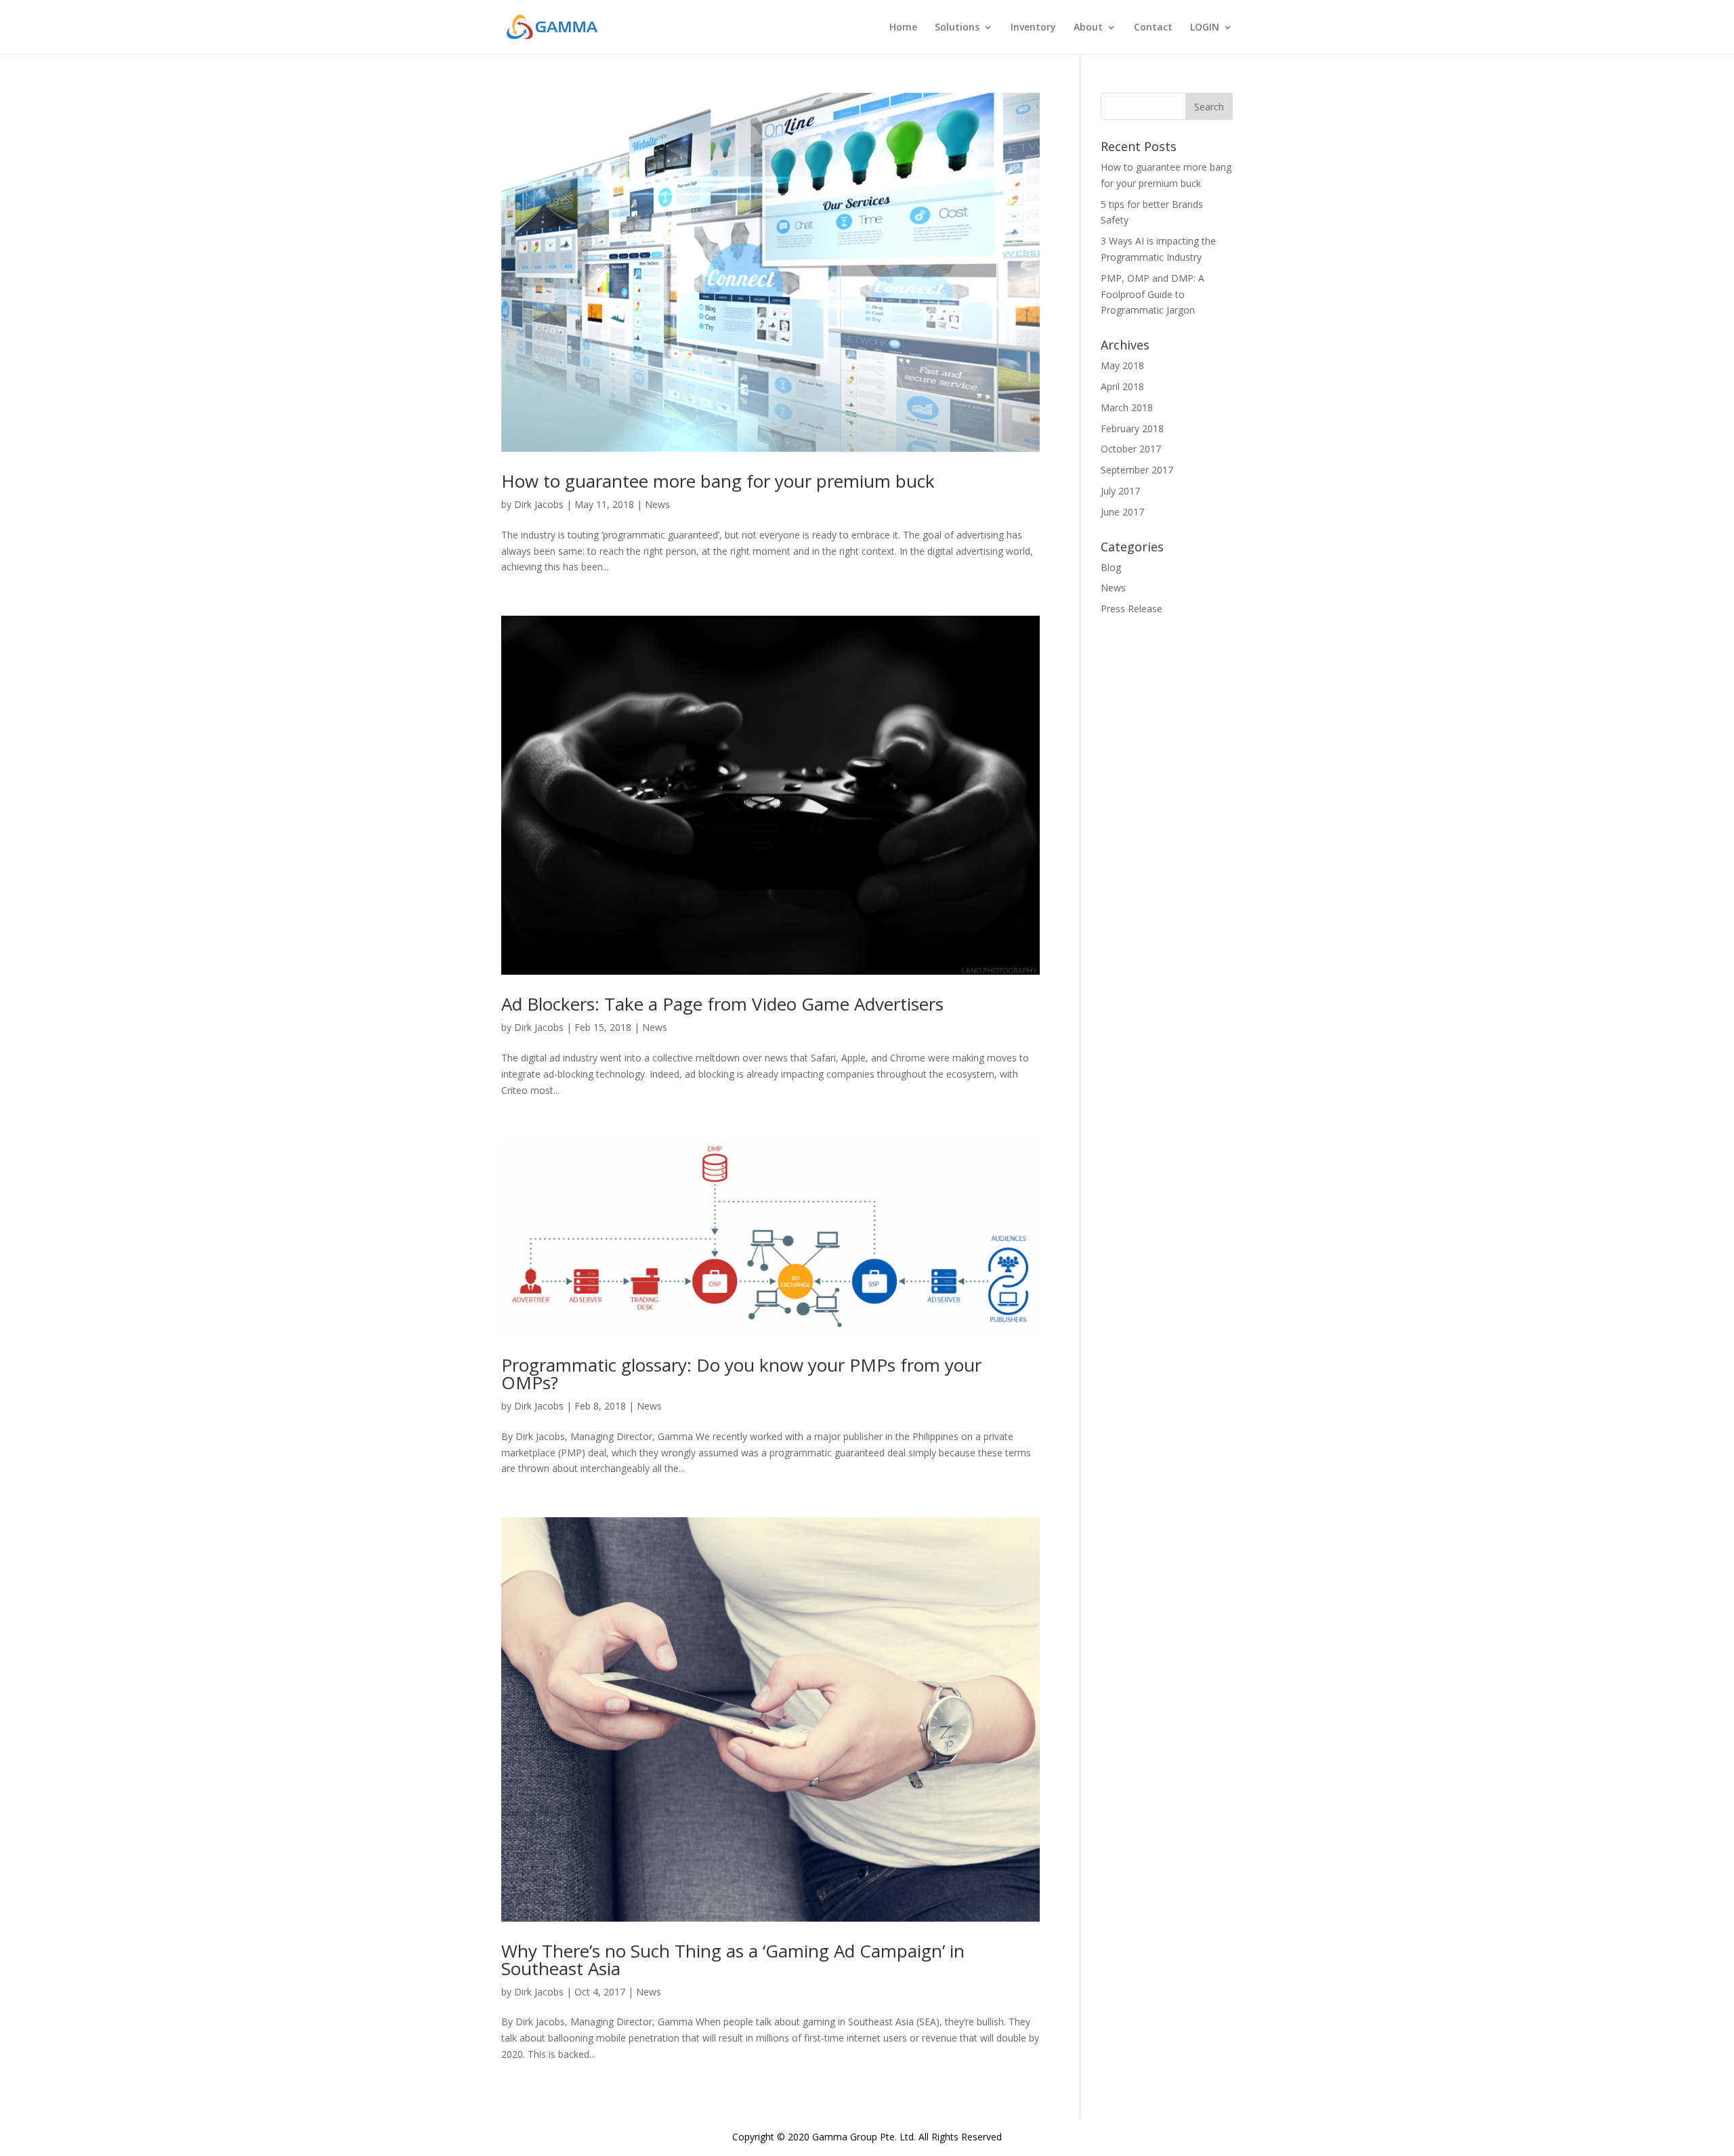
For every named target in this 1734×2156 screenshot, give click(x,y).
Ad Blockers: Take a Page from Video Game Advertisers (722, 1004)
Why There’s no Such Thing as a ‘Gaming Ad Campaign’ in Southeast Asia (733, 1960)
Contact (1153, 28)
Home (903, 28)
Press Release (1132, 609)
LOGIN (1205, 28)
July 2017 (1120, 491)
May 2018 (1122, 365)
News (657, 504)
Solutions (957, 28)
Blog (1111, 567)
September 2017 (1137, 470)
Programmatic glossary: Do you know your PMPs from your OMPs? (741, 1374)
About (1088, 28)
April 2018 (1122, 386)
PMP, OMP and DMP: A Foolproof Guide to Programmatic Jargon (1153, 294)
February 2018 (1132, 428)
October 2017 (1131, 449)
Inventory (1033, 28)
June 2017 (1122, 512)
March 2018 (1127, 407)
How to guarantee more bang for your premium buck (718, 481)
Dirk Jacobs (539, 504)
